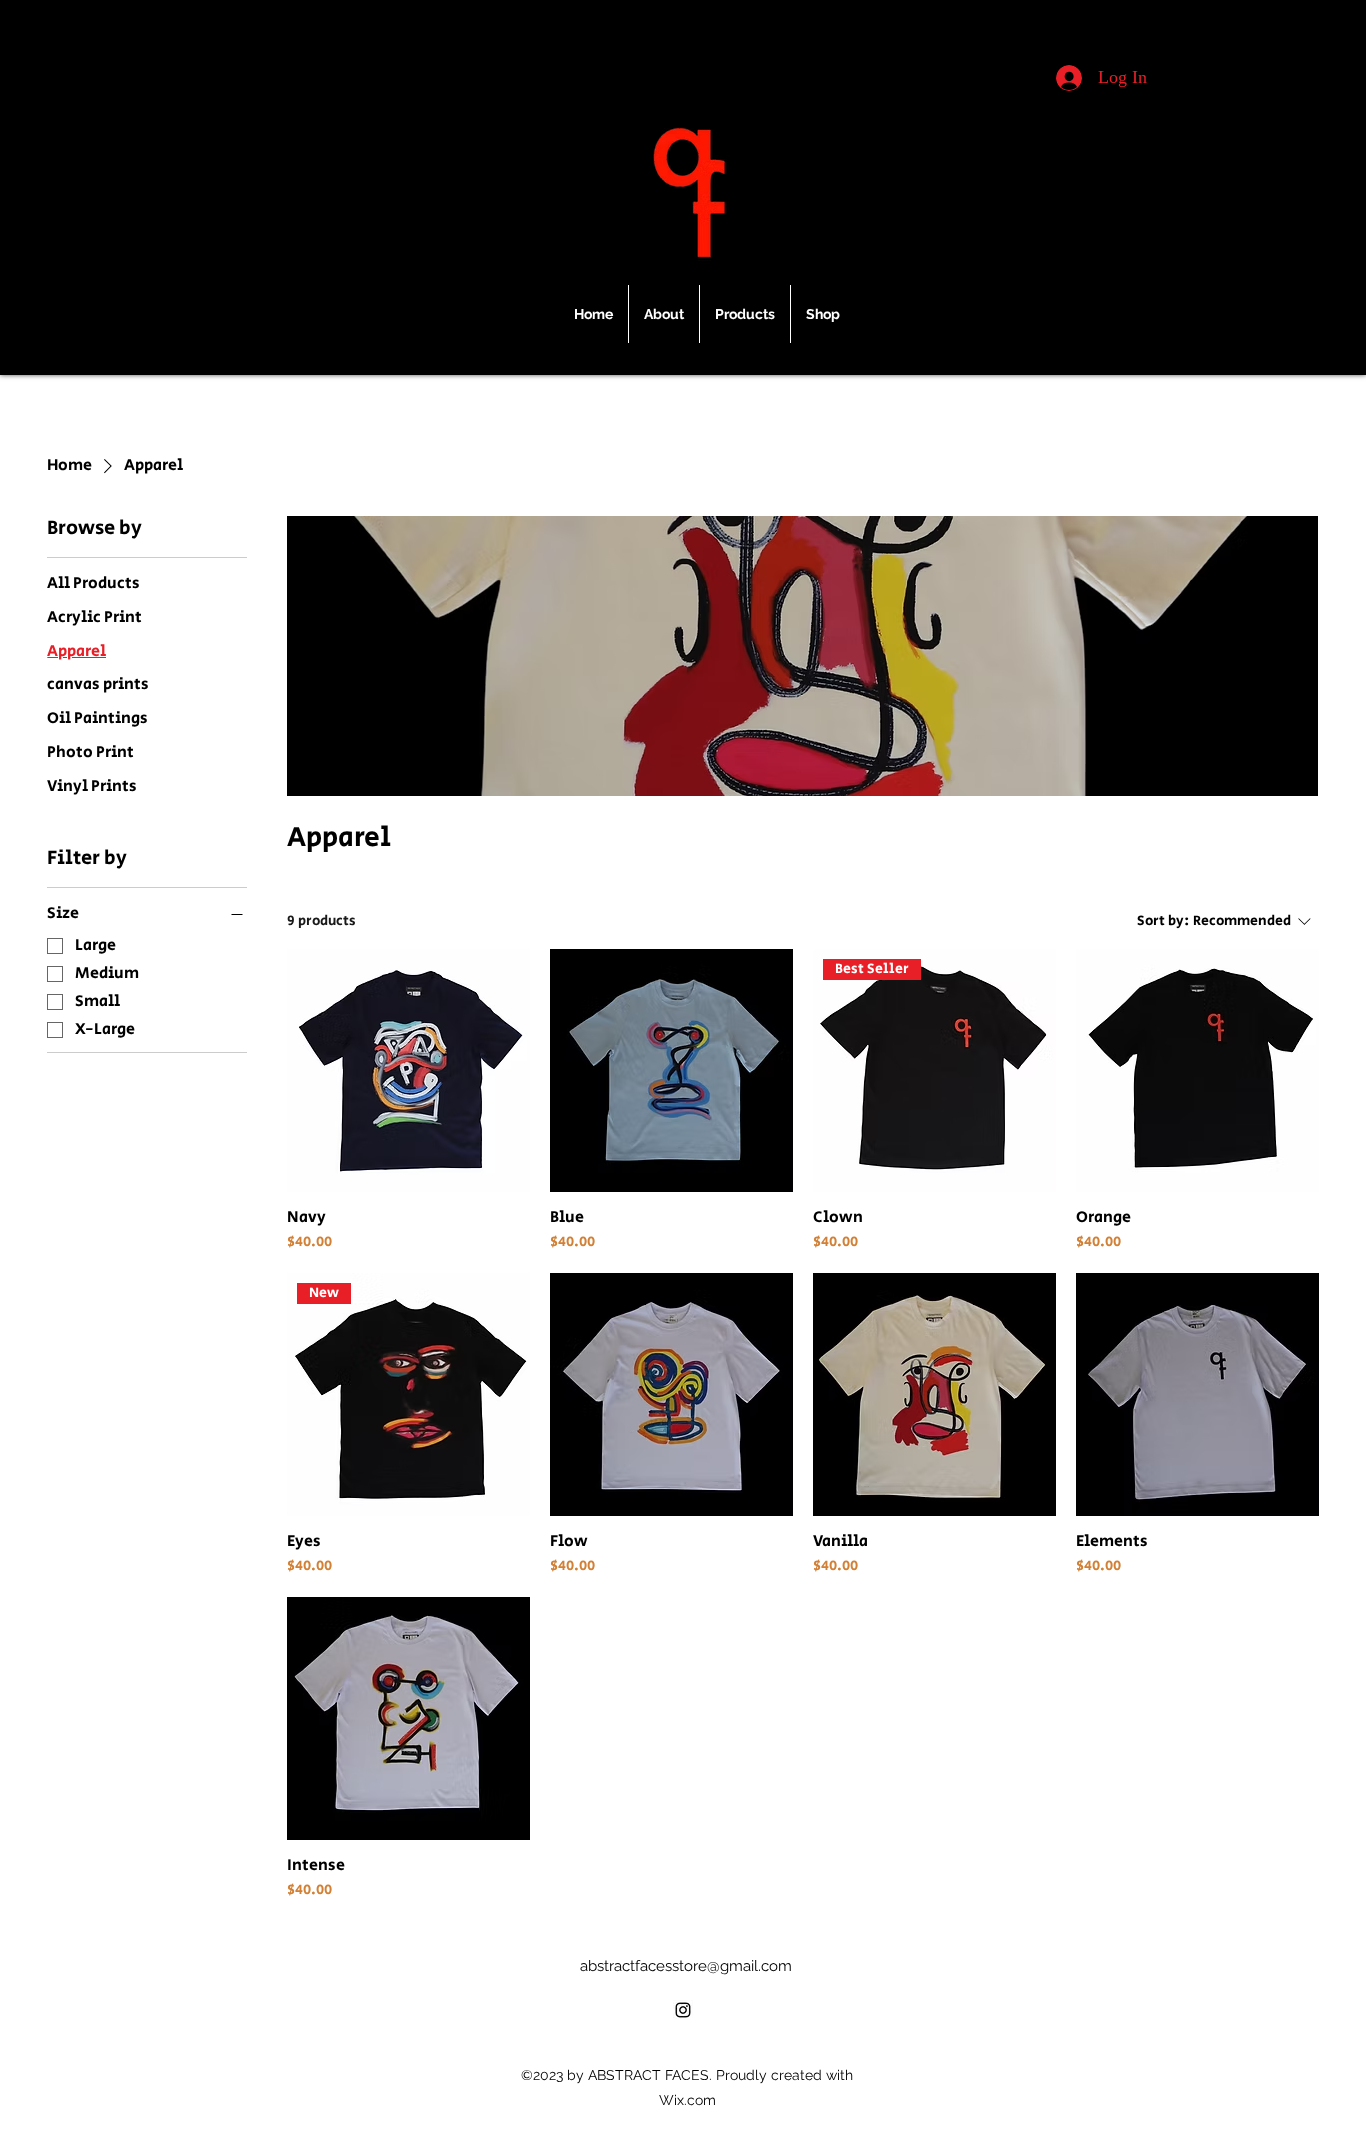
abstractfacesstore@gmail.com (686, 1966)
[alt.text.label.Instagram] (683, 2010)
